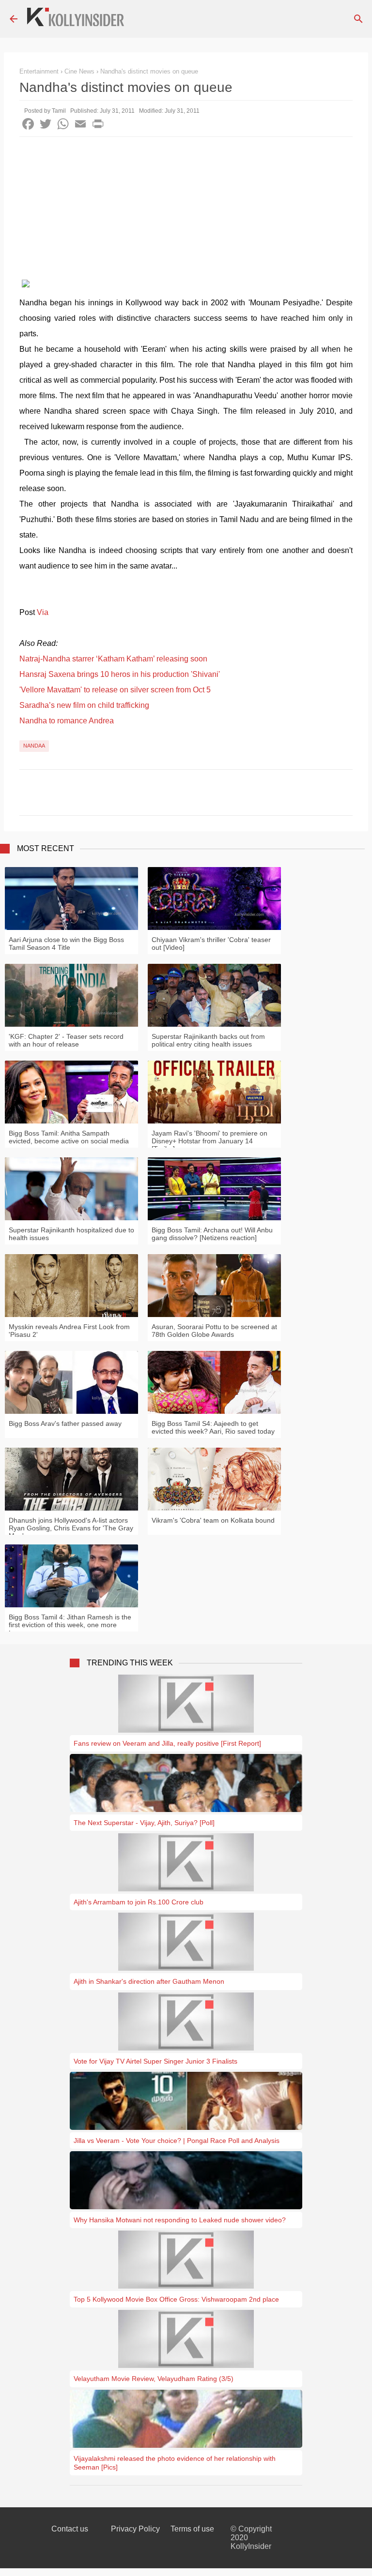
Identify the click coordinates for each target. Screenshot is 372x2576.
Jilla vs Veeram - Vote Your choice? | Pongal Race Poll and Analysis (177, 2141)
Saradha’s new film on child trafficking (84, 705)
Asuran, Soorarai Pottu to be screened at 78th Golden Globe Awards (214, 1331)
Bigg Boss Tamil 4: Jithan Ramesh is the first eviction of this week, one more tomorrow (70, 1625)
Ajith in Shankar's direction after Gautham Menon (149, 1981)
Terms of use (192, 2529)
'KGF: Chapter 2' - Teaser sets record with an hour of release (66, 1040)
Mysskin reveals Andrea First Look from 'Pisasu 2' (69, 1331)
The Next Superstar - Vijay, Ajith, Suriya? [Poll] (144, 1823)
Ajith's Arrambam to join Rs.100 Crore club (139, 1902)
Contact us (70, 2529)
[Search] (358, 19)
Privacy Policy (135, 2529)
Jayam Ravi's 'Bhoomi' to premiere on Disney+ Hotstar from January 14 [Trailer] (209, 1141)
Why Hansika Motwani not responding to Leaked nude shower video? (180, 2220)
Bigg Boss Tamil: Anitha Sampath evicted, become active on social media (69, 1137)
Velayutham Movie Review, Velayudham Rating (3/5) (154, 2379)
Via (43, 612)
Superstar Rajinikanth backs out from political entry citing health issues (208, 1040)
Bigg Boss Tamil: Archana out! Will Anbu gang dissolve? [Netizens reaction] (212, 1234)
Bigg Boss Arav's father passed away (65, 1423)
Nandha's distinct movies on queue (149, 71)
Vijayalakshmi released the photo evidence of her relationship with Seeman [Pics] (175, 2463)
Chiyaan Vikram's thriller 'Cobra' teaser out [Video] (211, 944)
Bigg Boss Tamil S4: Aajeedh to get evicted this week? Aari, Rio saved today (213, 1427)
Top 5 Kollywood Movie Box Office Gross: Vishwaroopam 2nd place (176, 2299)
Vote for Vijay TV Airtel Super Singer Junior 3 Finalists (155, 2061)
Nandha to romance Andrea (67, 721)
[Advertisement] (186, 210)
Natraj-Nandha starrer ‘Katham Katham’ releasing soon (113, 659)
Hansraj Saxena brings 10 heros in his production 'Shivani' (120, 674)
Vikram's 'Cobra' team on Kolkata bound (213, 1520)
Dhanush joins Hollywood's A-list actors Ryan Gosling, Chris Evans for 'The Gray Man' (71, 1528)
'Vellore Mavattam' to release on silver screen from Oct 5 (115, 690)
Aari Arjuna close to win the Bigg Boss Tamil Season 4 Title (66, 944)
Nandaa (34, 746)
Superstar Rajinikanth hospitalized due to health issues (71, 1234)
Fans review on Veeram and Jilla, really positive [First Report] (167, 1743)
